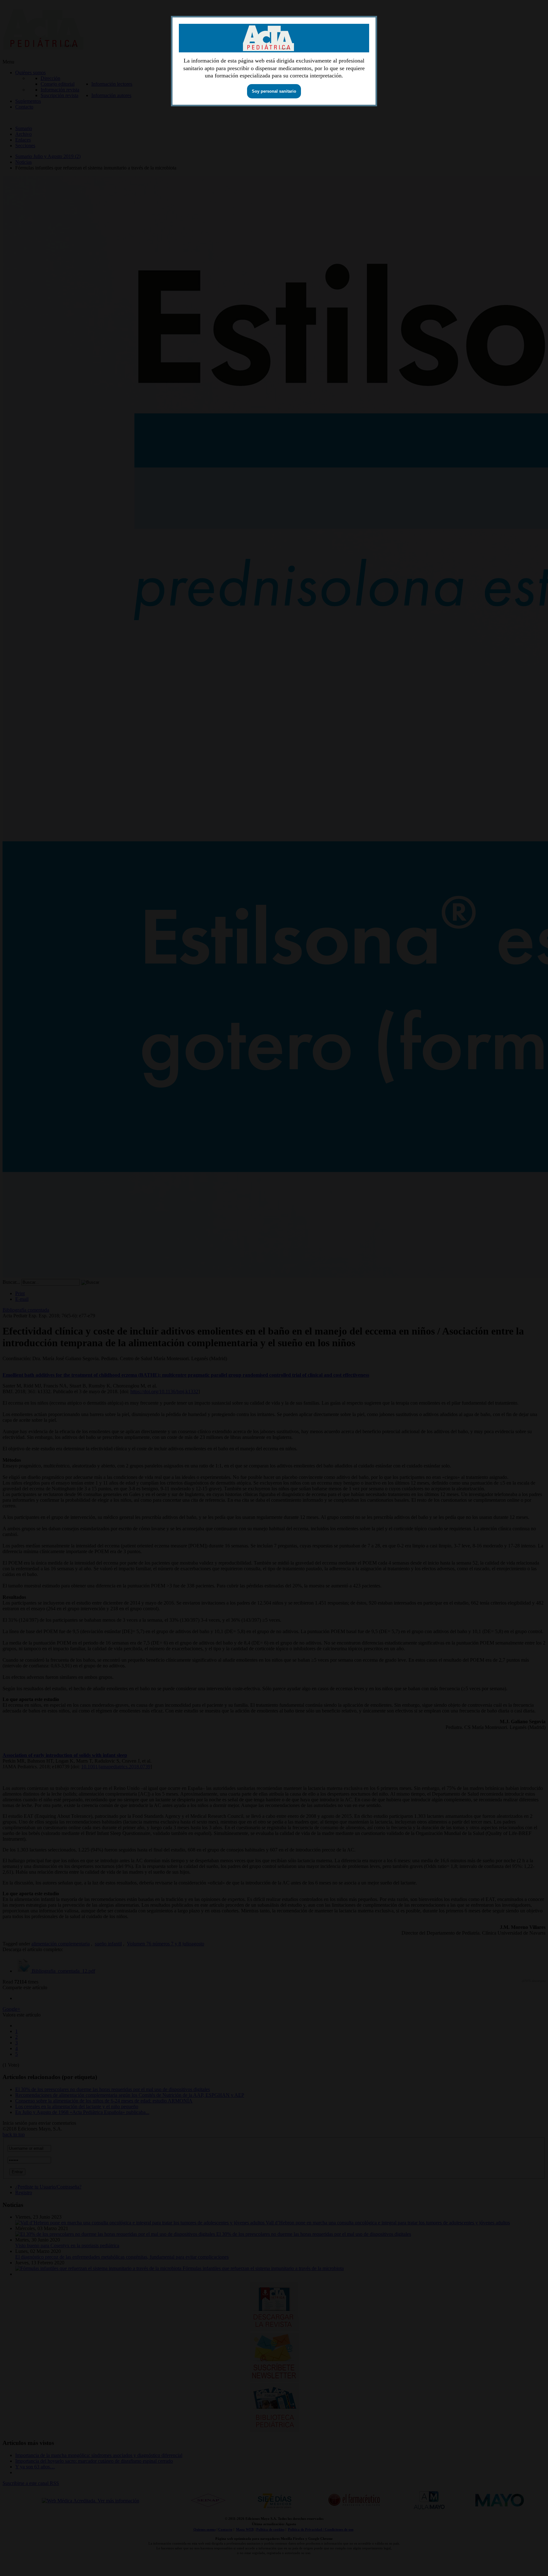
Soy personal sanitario (274, 91)
